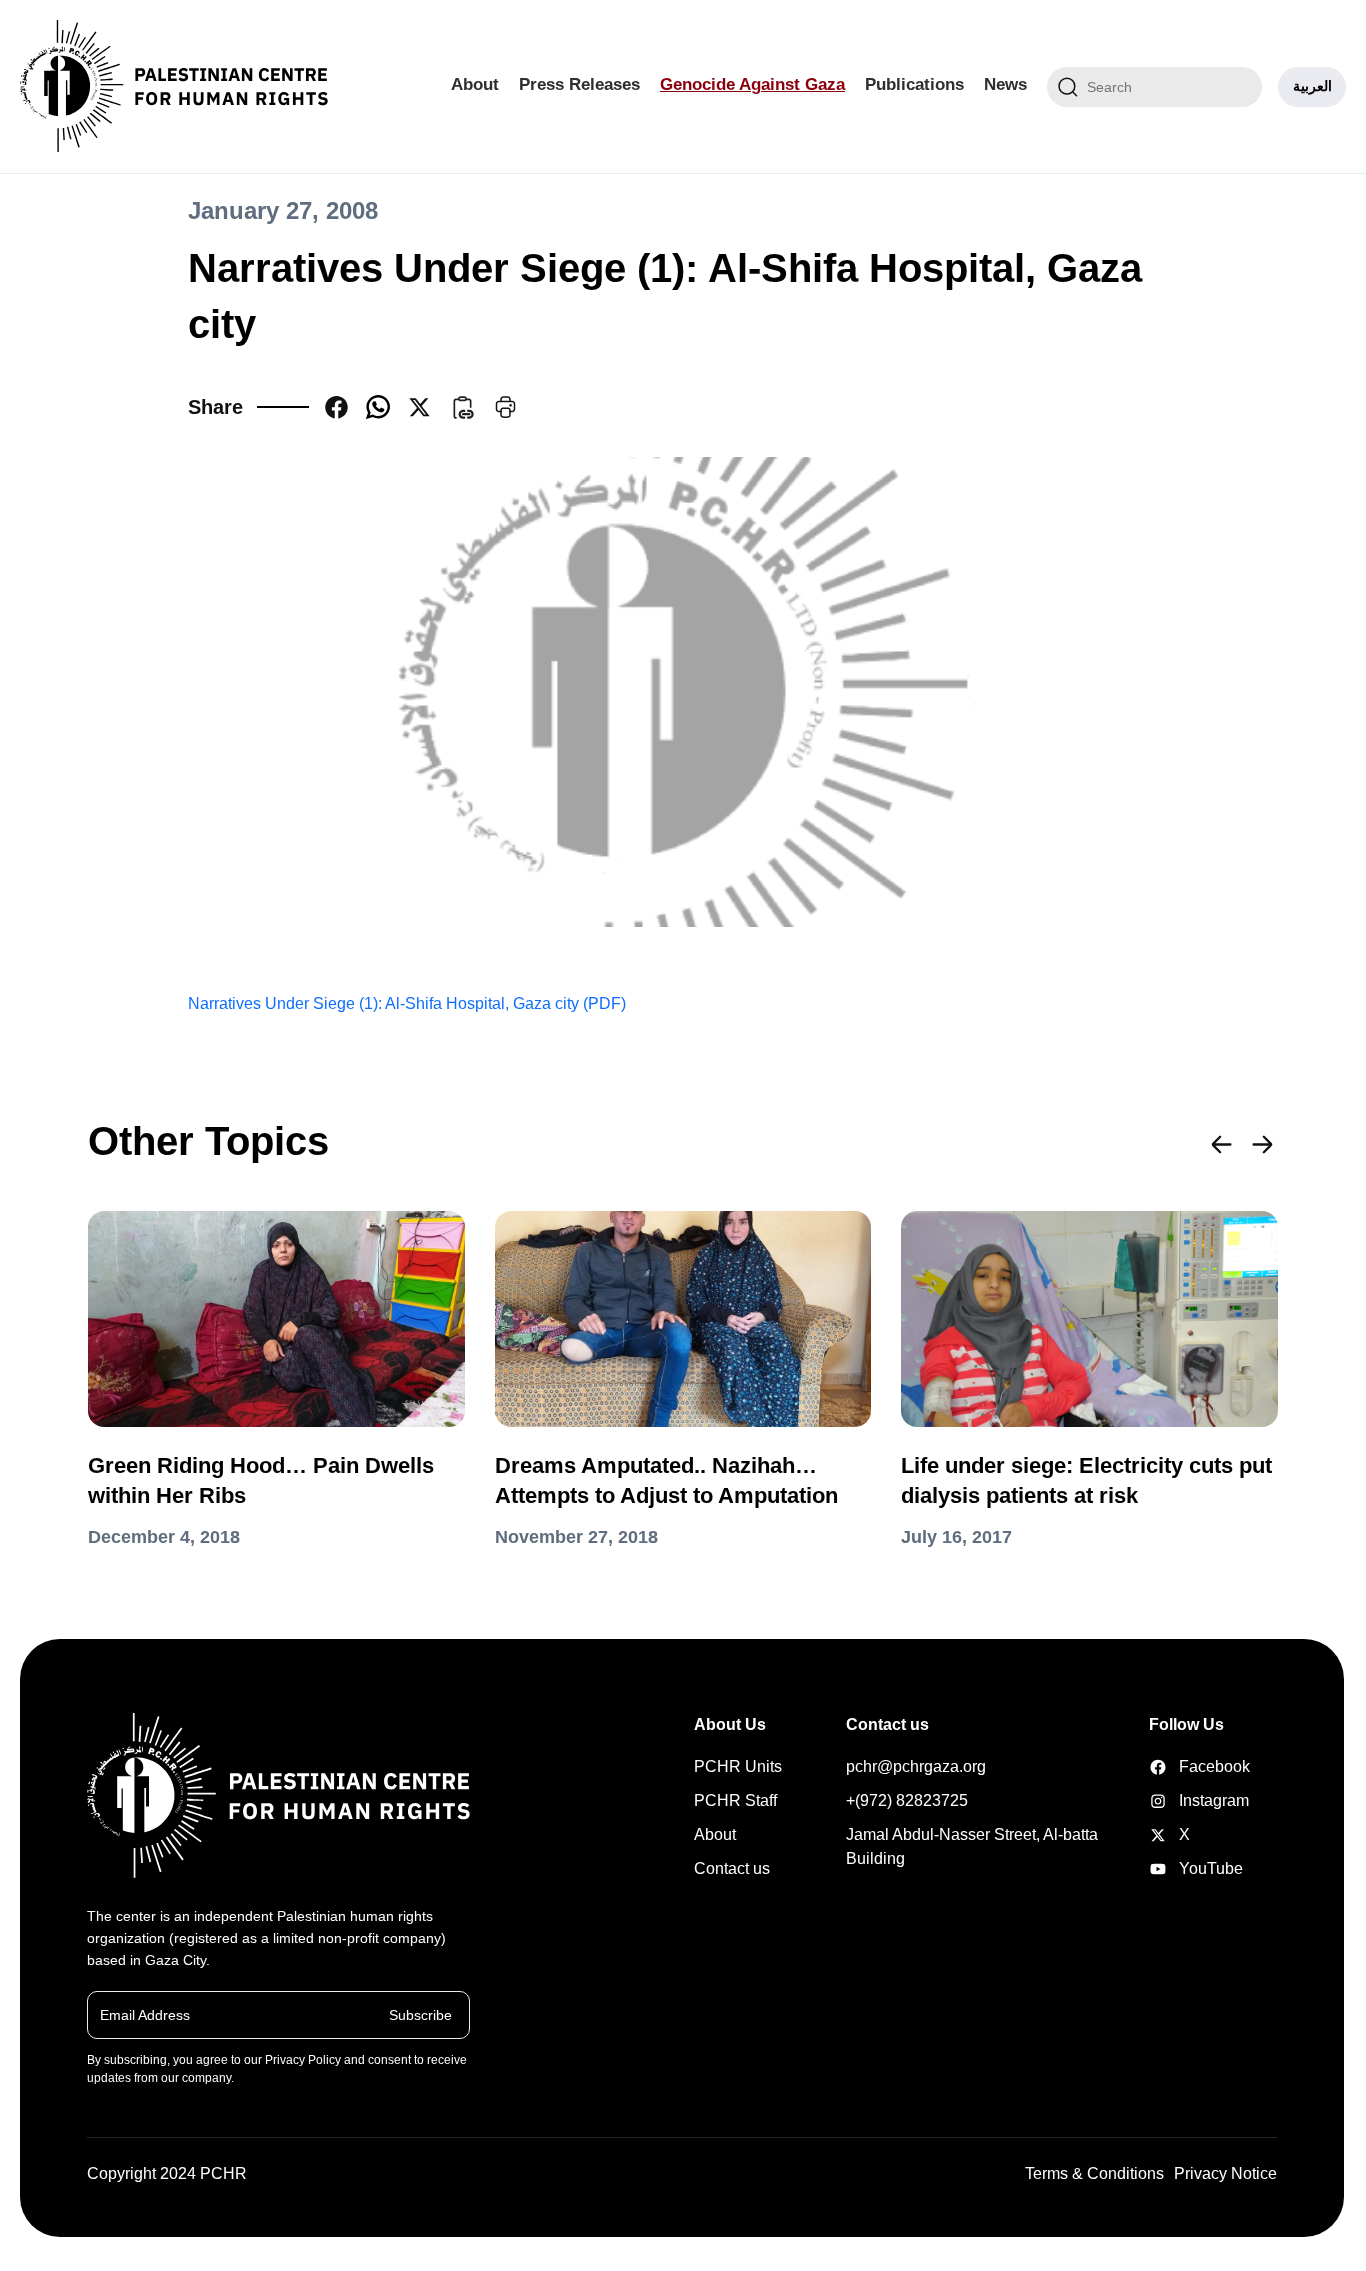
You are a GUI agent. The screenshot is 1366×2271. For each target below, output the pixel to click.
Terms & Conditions (1094, 2173)
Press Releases (579, 84)
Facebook (1180, 1766)
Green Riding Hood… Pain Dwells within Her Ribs (261, 1480)
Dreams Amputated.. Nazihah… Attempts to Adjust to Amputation (666, 1480)
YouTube (1180, 1868)
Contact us (732, 1868)
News (1005, 84)
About (475, 84)
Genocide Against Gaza (752, 84)
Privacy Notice (1225, 2173)
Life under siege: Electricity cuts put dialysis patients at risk (1086, 1480)
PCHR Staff (735, 1800)
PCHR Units (738, 1766)
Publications (914, 84)
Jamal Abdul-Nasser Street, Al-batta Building (972, 1846)
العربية (1312, 86)
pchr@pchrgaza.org (916, 1766)
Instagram (1180, 1800)
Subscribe (420, 2014)
